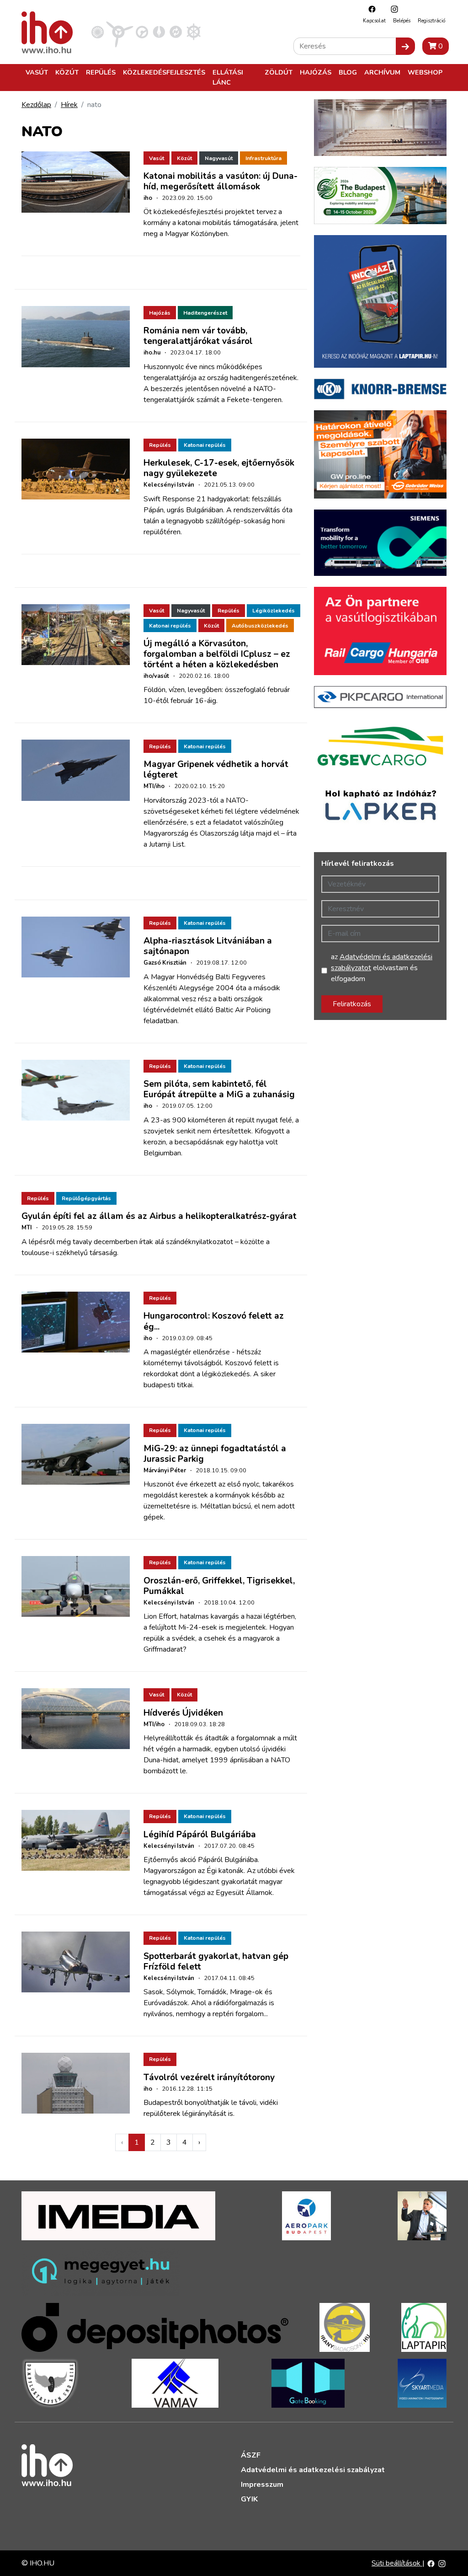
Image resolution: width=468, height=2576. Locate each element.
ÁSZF (251, 2455)
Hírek (69, 105)
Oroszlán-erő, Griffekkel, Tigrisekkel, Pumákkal (219, 1586)
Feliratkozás (352, 1004)
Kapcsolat (374, 21)
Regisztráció (431, 21)
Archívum (382, 72)
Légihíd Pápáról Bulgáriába (200, 1835)
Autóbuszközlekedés (260, 626)
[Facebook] (370, 9)
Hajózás (316, 72)
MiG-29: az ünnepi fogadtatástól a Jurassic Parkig (215, 1454)
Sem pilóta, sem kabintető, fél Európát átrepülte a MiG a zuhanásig (219, 1089)
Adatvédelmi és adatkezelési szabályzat (313, 2470)
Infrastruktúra (263, 158)
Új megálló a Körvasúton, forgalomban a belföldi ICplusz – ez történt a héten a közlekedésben (217, 654)
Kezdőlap (36, 105)
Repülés (101, 72)
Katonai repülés (205, 445)
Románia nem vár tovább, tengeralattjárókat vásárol (198, 336)
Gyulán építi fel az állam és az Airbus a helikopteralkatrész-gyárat (159, 1216)
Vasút (37, 72)
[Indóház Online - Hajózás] (194, 32)
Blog (348, 72)
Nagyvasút (219, 158)
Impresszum (262, 2485)
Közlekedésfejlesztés (164, 72)
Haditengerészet (205, 313)
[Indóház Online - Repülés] (120, 32)
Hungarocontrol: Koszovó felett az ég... (214, 1321)
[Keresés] (405, 46)
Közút (67, 72)
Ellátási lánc (228, 77)
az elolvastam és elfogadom (382, 968)
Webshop (425, 72)
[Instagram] (392, 9)
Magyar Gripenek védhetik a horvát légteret (216, 770)
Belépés (402, 21)
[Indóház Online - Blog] (159, 32)
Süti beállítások (397, 2563)
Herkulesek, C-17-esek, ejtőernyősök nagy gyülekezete (219, 468)
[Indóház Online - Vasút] (98, 32)
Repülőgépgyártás (86, 1198)
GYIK (249, 2499)
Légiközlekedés (274, 611)
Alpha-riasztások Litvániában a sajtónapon (208, 946)
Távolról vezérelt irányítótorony (209, 2077)
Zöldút (279, 72)
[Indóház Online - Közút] (142, 32)
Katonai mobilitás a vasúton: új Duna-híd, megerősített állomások (221, 181)
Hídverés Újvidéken (183, 1713)
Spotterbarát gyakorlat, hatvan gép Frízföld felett (216, 1962)
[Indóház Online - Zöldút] (176, 32)
